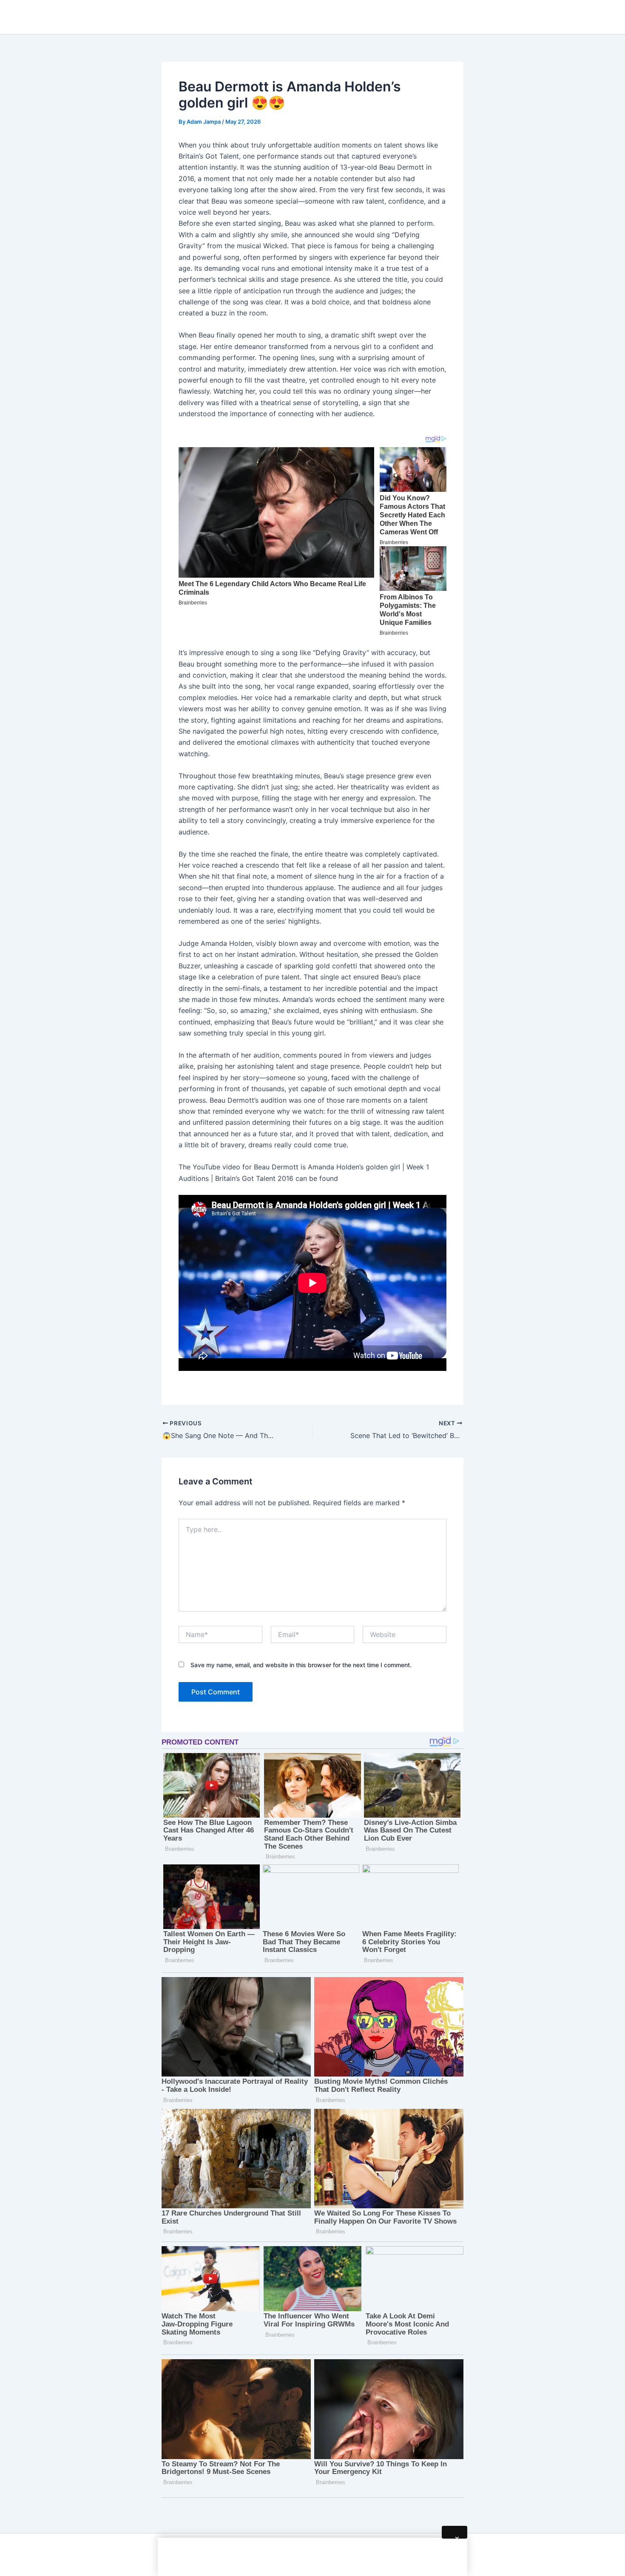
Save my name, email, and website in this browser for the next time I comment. (301, 1665)
